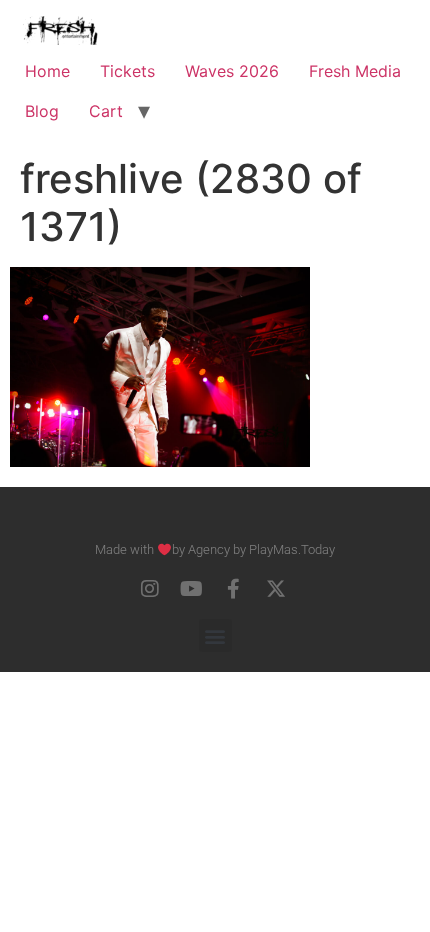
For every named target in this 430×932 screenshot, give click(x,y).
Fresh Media (355, 71)
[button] (215, 635)
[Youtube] (192, 589)
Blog (42, 111)
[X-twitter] (276, 589)
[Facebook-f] (234, 589)
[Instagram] (150, 589)
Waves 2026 (232, 71)
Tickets (127, 71)
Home (47, 71)
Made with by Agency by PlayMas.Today (215, 549)
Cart (106, 111)
